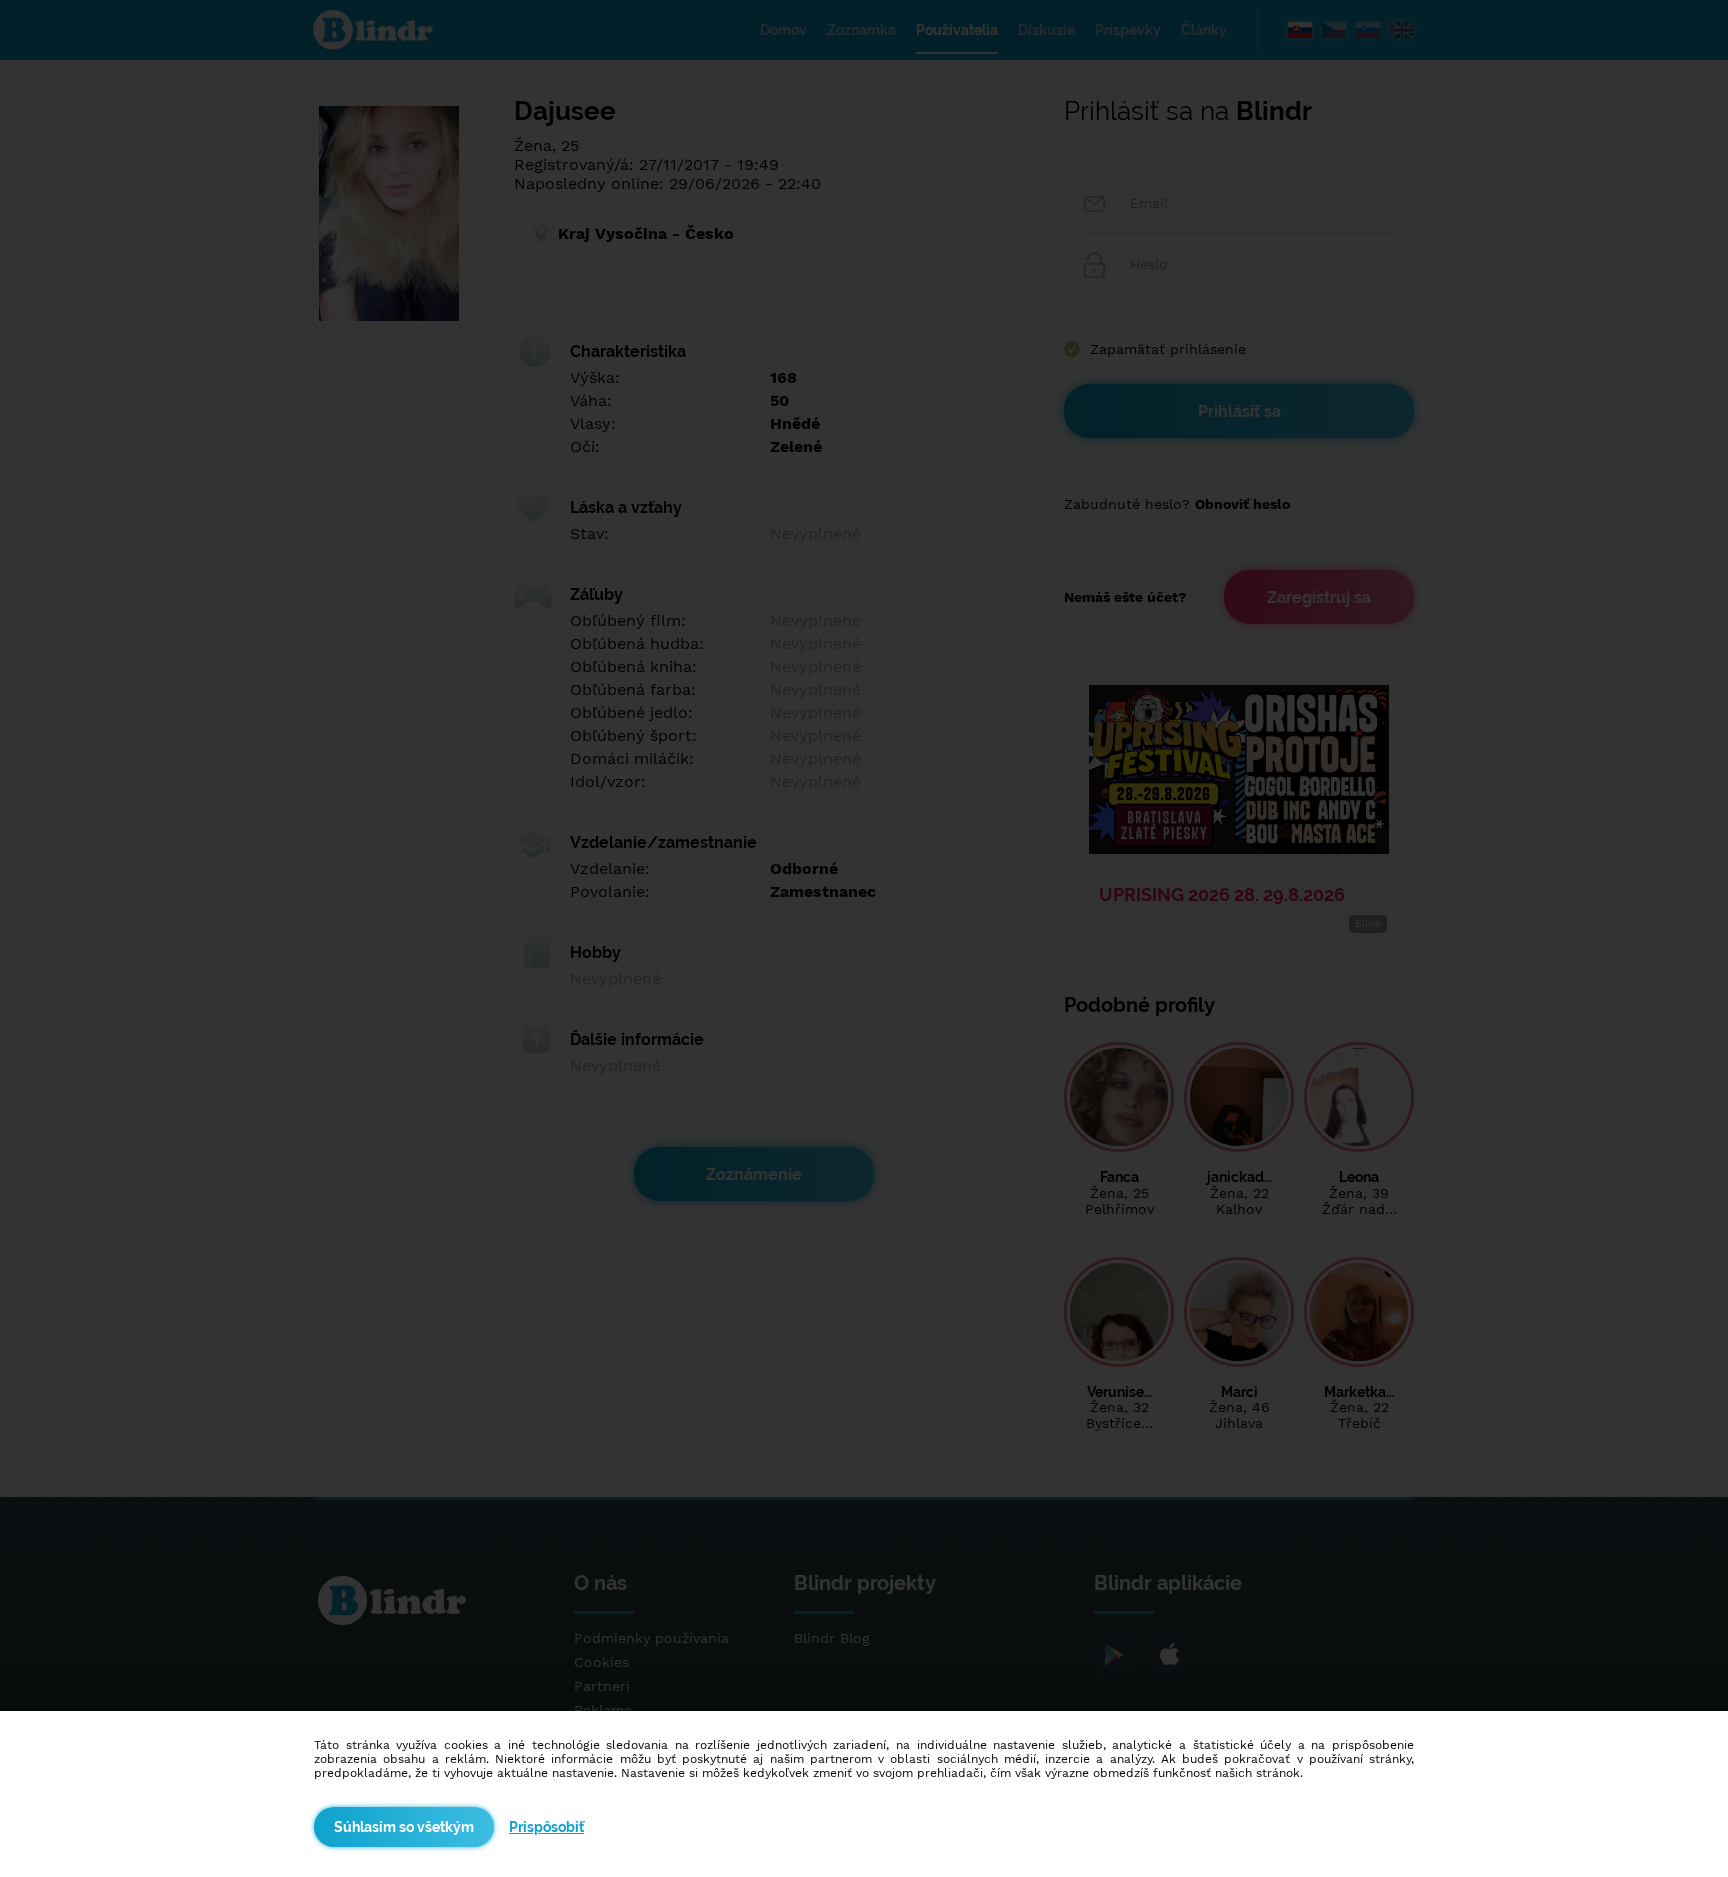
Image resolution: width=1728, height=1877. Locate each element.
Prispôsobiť (546, 1827)
